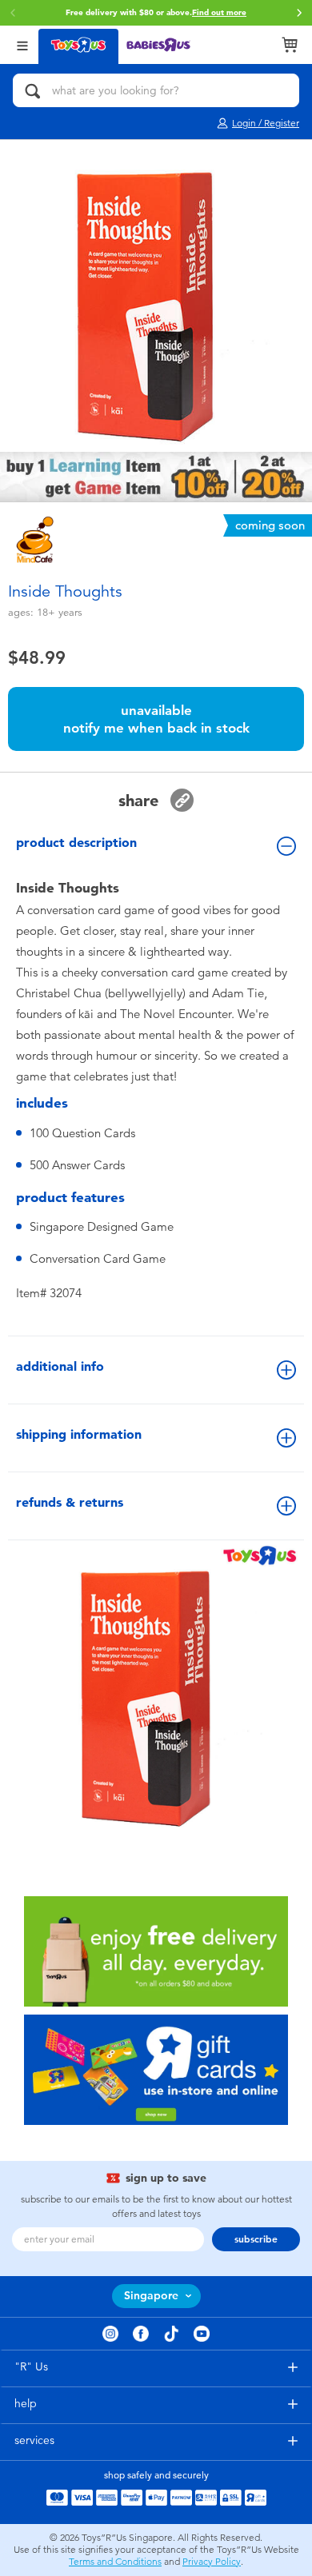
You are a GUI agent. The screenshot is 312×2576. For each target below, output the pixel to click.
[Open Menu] (22, 44)
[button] (299, 13)
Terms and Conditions (115, 2562)
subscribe (256, 2239)
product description (76, 843)
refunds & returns (70, 1502)
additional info (60, 1366)
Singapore (151, 2296)
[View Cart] (290, 45)
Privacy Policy (212, 2562)
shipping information (79, 1434)
